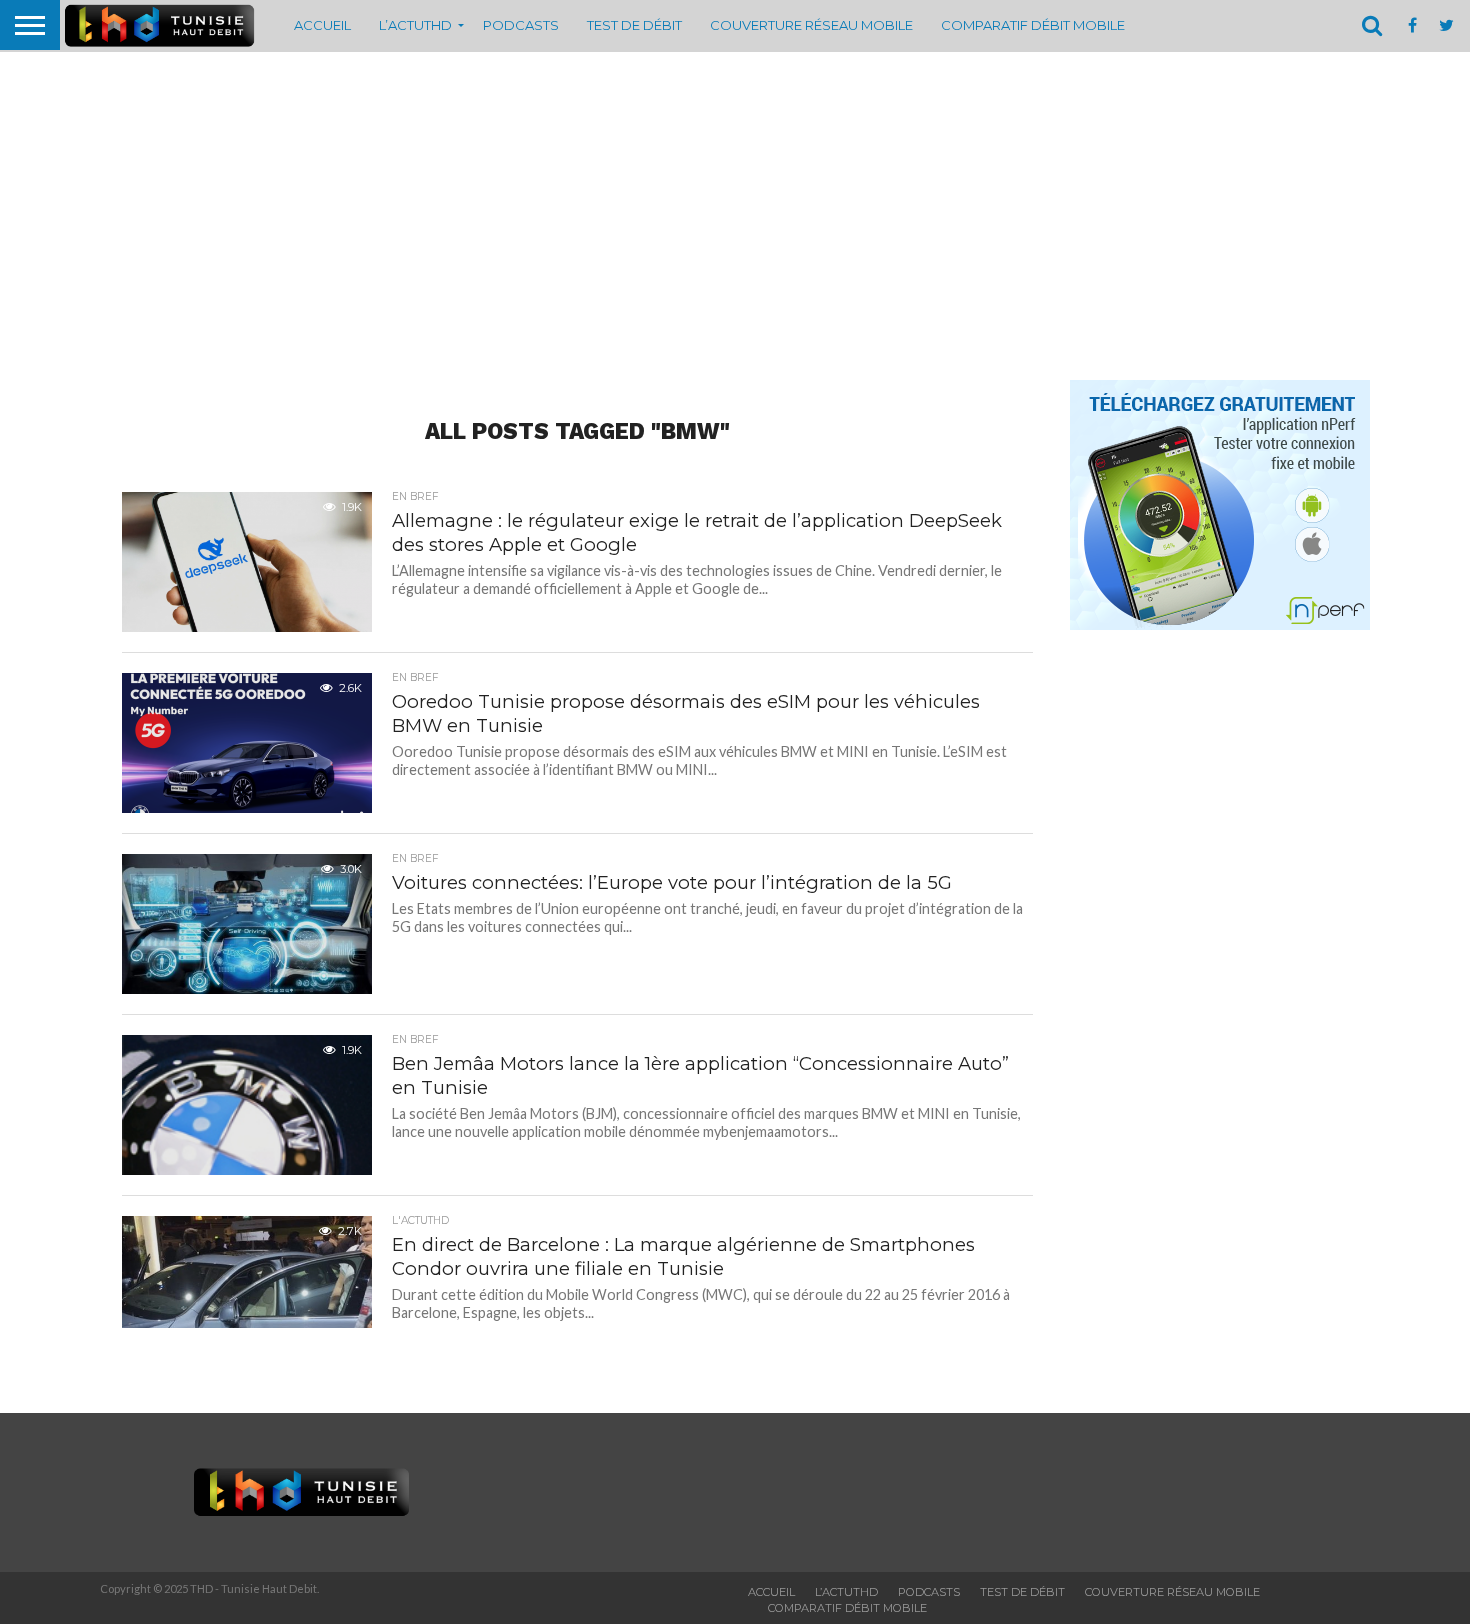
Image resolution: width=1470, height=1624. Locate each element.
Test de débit (634, 25)
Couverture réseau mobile (811, 25)
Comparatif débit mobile (1033, 25)
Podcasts (521, 25)
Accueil (322, 25)
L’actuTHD (415, 25)
